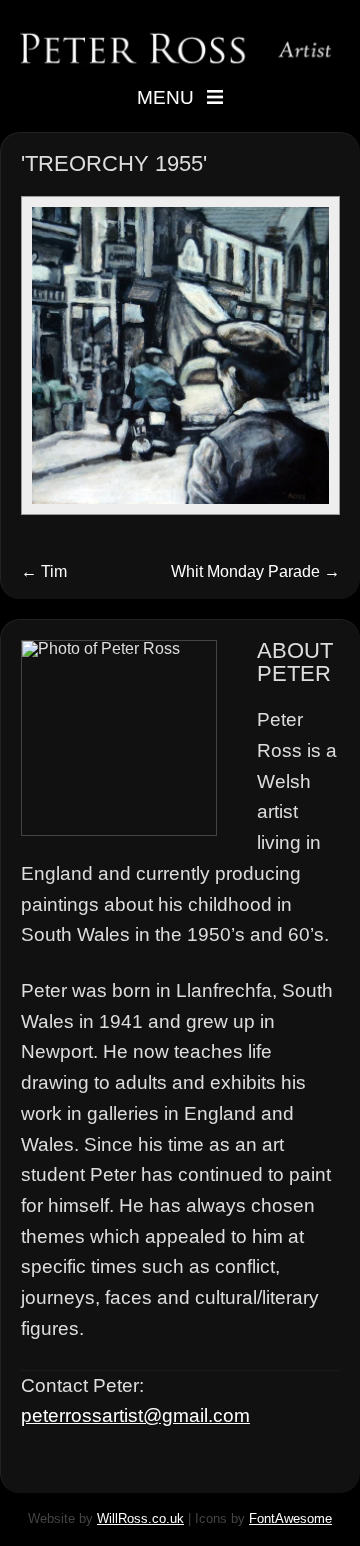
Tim (44, 571)
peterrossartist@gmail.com (135, 1415)
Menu (165, 97)
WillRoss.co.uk (140, 1518)
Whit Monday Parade (255, 571)
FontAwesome (290, 1518)
